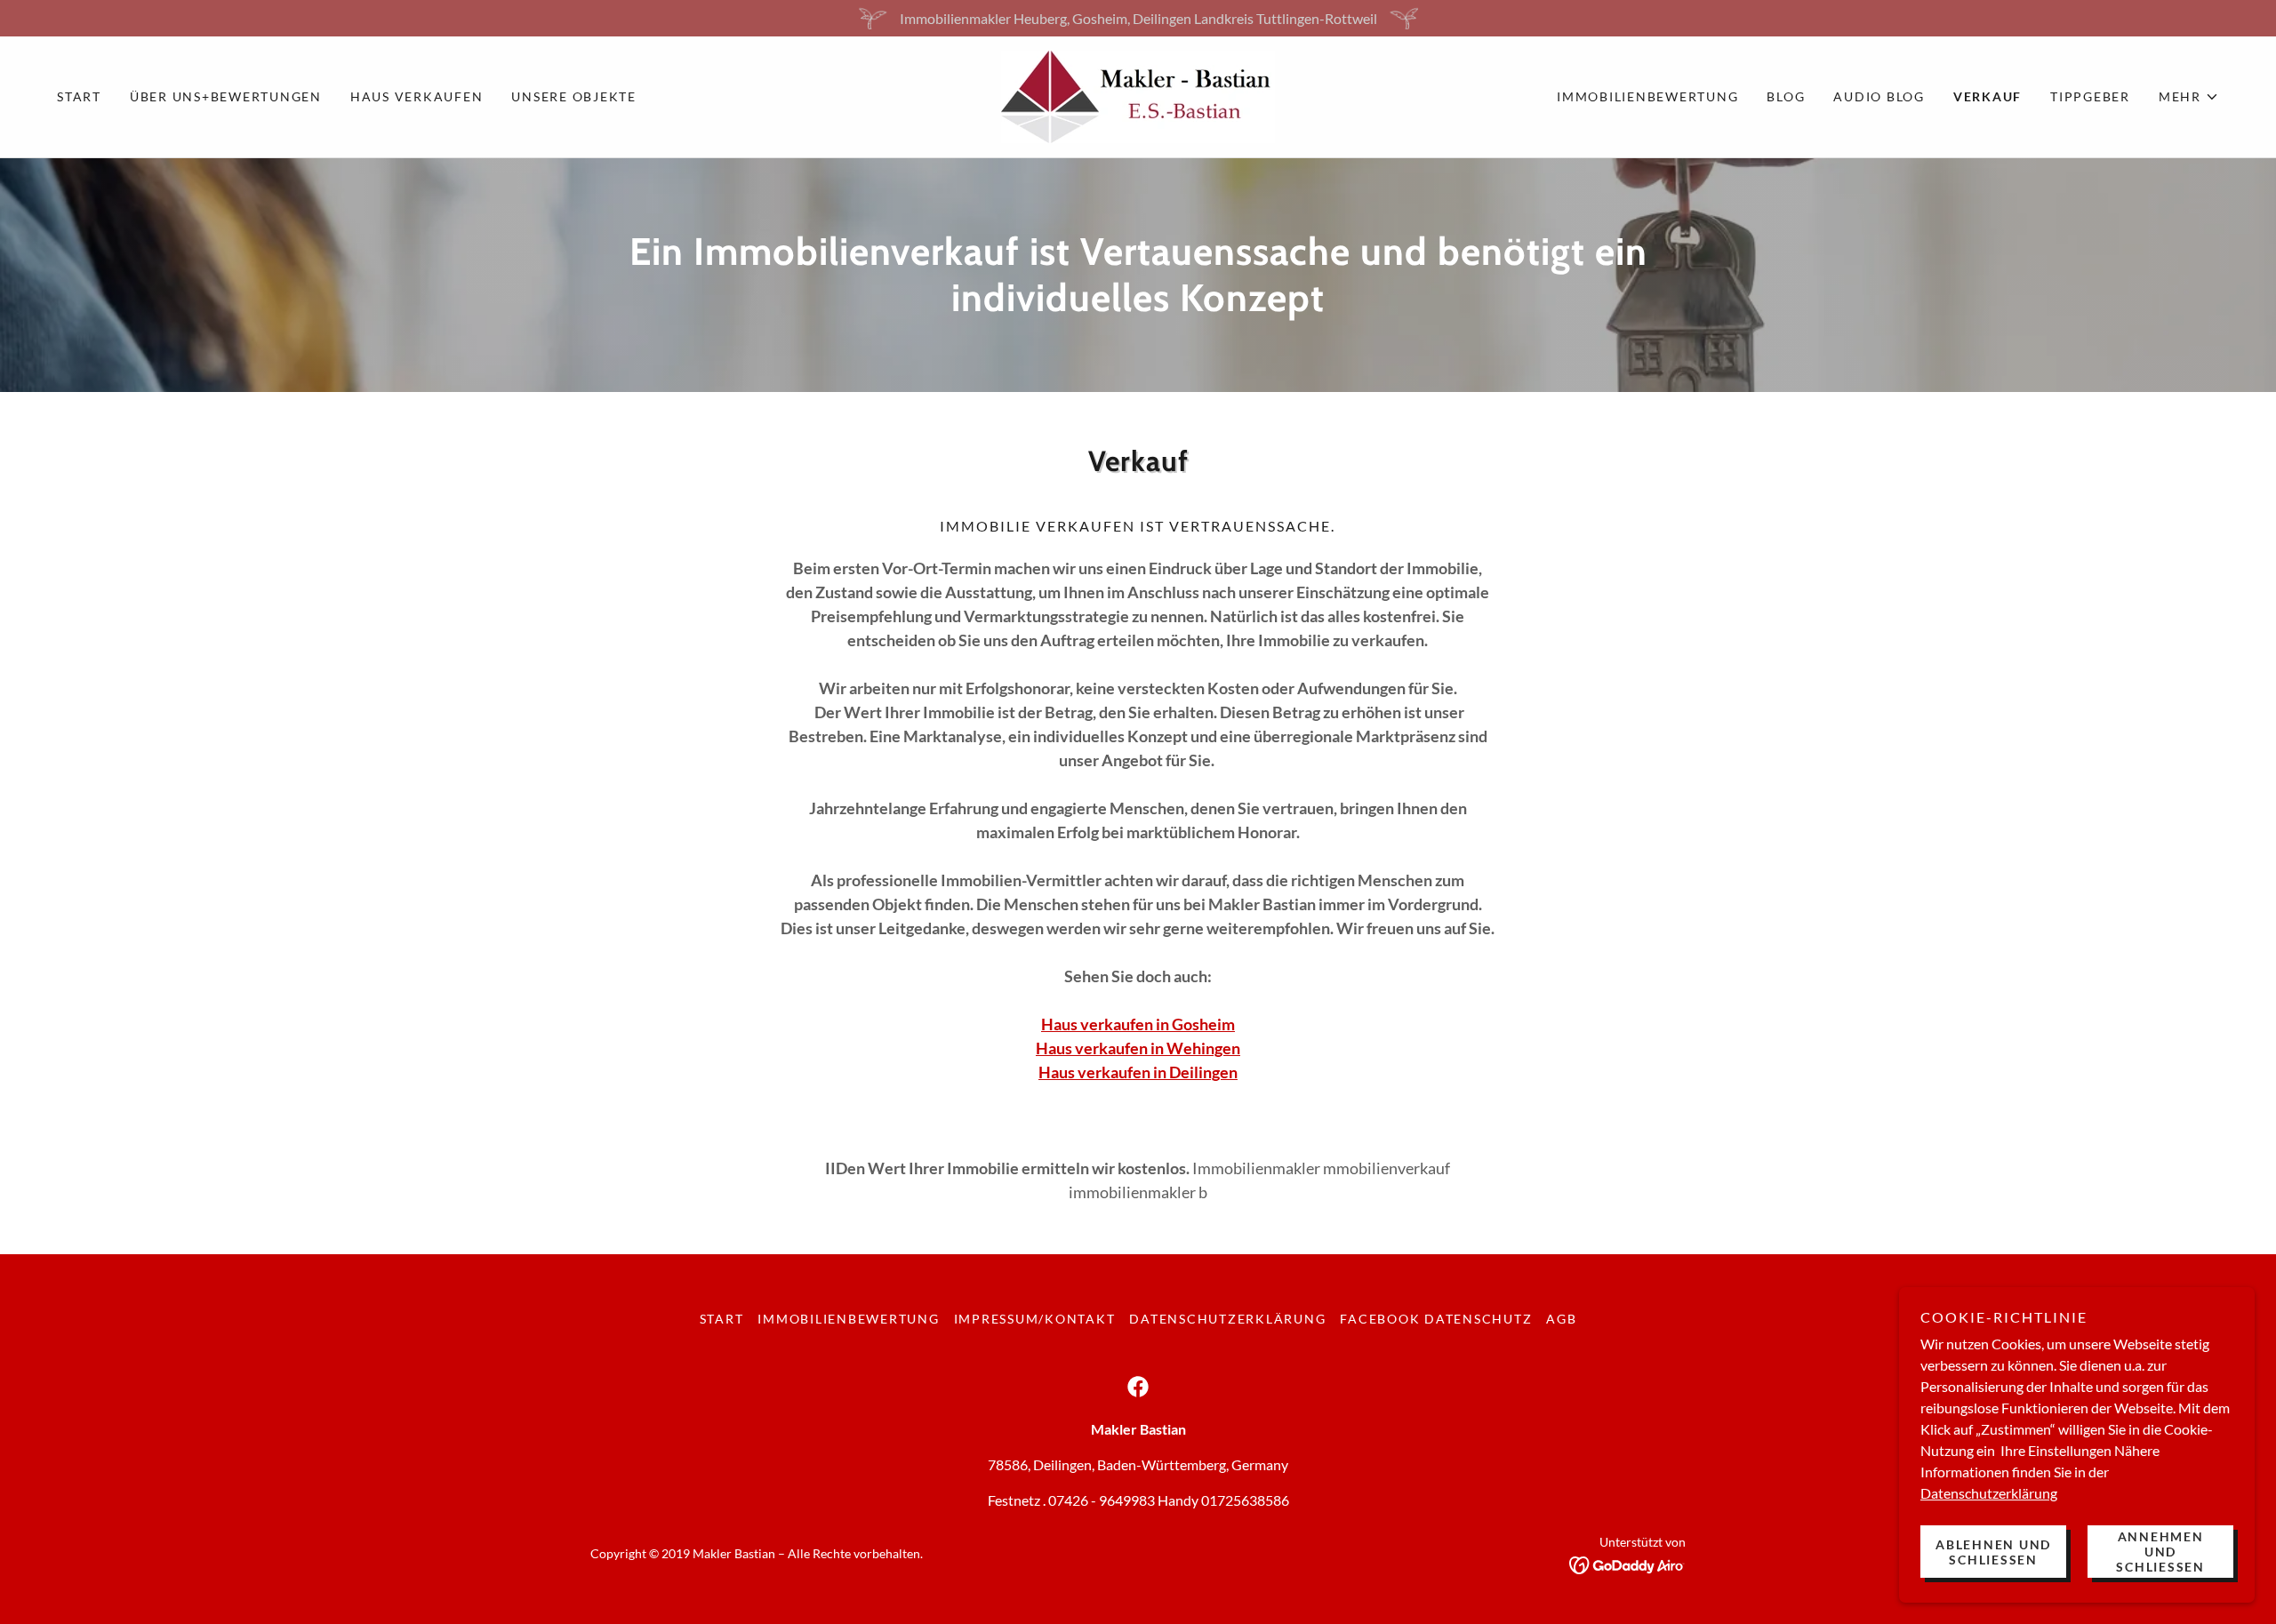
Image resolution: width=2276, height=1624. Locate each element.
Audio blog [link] (1879, 96)
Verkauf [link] (1987, 96)
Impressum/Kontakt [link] (1035, 1319)
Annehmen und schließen (2160, 1552)
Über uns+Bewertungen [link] (226, 96)
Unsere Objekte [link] (574, 96)
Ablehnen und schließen (1993, 1552)
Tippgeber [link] (2090, 96)
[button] (2189, 97)
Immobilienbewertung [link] (1647, 96)
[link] (1138, 95)
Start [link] (79, 96)
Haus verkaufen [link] (417, 96)
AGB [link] (1561, 1319)
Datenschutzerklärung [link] (1227, 1319)
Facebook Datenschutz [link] (1436, 1319)
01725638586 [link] (1245, 1500)
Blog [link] (1786, 96)
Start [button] (722, 1319)
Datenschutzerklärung (1989, 1493)
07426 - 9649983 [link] (1102, 1500)
